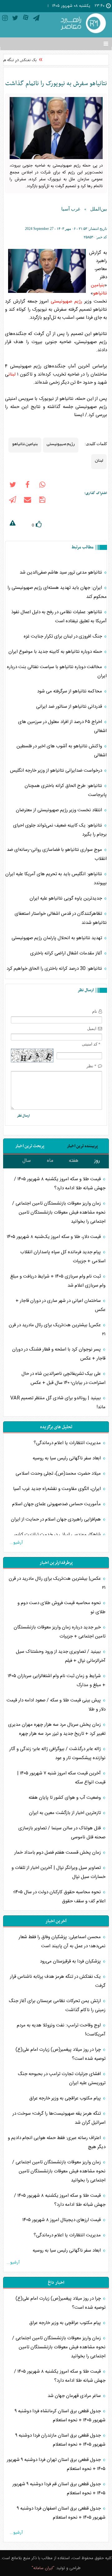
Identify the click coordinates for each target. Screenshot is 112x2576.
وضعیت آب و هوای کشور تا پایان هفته (65, 1798)
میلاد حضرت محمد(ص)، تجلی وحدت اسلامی (59, 1474)
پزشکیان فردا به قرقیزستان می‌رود (71, 1961)
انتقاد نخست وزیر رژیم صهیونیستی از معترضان (60, 810)
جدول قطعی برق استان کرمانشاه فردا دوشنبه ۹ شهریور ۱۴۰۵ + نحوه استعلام (60, 2416)
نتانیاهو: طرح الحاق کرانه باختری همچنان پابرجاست (66, 790)
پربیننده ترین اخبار (82, 1146)
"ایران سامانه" (43, 2568)
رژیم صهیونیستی (66, 301)
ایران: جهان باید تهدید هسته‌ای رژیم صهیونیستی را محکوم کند (57, 592)
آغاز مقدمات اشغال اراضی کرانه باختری (67, 953)
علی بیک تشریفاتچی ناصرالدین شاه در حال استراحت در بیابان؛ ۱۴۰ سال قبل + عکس (63, 1378)
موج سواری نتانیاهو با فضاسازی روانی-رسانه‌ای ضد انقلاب (57, 854)
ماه (50, 1161)
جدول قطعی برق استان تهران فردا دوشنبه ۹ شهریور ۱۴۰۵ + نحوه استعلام (56, 2464)
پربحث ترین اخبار (30, 1146)
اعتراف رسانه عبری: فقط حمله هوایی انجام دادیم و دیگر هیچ (57, 2142)
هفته (74, 1161)
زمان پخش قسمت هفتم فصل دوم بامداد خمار (58, 1853)
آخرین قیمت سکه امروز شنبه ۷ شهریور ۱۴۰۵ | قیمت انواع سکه (61, 1778)
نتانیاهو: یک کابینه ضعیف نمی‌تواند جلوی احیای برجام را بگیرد (60, 830)
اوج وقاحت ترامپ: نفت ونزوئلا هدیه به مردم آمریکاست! (61, 2030)
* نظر (91, 1066)
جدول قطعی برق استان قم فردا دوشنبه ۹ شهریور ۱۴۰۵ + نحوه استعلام (59, 2489)
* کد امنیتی (91, 1044)
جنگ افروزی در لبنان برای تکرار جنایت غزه (63, 636)
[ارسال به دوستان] (27, 501)
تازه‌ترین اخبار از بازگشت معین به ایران (65, 1813)
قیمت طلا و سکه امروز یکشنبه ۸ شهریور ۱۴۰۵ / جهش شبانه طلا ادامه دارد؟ (60, 1184)
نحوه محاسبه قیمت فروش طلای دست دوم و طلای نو (61, 1608)
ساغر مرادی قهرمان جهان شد (75, 2396)
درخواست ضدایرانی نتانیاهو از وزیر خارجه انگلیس (57, 771)
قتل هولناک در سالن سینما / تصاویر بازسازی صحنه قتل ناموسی (62, 1833)
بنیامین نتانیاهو (99, 289)
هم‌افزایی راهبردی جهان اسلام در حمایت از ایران (56, 1519)
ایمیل (92, 1028)
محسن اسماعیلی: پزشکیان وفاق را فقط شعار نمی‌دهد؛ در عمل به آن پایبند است (62, 1942)
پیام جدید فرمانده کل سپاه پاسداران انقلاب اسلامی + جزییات (63, 1257)
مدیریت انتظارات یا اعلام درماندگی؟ (68, 1443)
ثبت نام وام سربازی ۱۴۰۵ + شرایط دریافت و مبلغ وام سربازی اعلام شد (58, 1281)
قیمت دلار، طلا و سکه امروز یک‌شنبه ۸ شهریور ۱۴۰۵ (54, 1237)
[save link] (42, 501)
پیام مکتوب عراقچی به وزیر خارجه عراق (66, 2098)
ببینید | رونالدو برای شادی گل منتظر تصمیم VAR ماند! (58, 1403)
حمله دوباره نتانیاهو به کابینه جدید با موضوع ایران (56, 652)
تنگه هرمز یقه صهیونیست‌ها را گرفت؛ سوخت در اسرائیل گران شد (59, 2118)
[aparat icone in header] (26, 19)
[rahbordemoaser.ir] (82, 24)
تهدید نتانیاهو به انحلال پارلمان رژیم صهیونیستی (57, 938)
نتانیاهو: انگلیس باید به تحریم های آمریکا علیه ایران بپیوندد (56, 879)
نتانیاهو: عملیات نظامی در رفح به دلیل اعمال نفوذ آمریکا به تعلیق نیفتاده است (59, 617)
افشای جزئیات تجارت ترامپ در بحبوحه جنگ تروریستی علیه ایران (62, 2079)
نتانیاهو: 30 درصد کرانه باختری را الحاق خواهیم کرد (55, 969)
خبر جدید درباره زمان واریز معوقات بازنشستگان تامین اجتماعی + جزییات (60, 1632)
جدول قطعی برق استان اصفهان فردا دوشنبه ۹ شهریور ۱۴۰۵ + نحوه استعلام (61, 2513)
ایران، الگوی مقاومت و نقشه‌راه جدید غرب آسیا (58, 1489)
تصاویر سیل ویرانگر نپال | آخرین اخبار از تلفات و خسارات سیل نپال (58, 1872)
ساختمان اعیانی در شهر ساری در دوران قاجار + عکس (61, 1305)
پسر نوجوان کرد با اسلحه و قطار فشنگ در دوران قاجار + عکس (59, 1354)
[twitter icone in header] (15, 19)
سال (27, 1161)
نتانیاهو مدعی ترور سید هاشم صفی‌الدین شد (61, 572)
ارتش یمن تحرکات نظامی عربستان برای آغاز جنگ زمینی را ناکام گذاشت (57, 2006)
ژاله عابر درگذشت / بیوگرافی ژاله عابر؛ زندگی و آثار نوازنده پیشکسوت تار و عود (57, 1754)
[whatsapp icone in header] (42, 486)
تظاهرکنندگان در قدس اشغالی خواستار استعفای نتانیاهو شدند (61, 918)
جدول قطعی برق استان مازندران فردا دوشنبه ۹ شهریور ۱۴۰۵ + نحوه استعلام (60, 2440)
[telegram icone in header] (36, 19)
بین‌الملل (99, 209)
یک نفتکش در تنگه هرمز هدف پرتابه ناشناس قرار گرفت (58, 1981)
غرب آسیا (71, 209)
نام (95, 1011)
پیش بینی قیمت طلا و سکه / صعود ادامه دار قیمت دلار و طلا (56, 1705)
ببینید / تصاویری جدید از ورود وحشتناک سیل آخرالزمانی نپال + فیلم (61, 1656)
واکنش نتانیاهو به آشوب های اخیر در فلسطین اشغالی (62, 751)
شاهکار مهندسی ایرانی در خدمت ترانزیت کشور (58, 1535)
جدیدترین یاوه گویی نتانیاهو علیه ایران (66, 898)
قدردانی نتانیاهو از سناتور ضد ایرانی (70, 707)
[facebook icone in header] (27, 486)
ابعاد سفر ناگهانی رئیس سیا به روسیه (67, 1458)
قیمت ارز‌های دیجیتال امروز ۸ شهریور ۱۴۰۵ (62, 2220)
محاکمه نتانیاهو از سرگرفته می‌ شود (70, 691)
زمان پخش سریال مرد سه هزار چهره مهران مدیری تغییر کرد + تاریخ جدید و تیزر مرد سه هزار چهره (57, 1729)
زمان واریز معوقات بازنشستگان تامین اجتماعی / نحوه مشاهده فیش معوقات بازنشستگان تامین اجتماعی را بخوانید (59, 1213)
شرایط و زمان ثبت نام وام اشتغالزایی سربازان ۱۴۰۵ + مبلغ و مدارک (57, 1681)
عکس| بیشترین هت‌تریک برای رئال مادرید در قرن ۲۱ (57, 1330)
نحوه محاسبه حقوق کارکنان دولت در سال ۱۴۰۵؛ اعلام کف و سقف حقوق (59, 1897)
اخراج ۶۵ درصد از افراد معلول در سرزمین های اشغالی (62, 726)
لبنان (12, 374)
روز (97, 1161)
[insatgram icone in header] (5, 19)
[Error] (12, 524)
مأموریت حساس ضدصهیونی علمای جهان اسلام (57, 1504)
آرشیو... (16, 1543)
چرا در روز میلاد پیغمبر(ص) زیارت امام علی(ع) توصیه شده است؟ (61, 2054)
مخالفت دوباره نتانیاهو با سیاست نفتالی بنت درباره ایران (57, 672)
